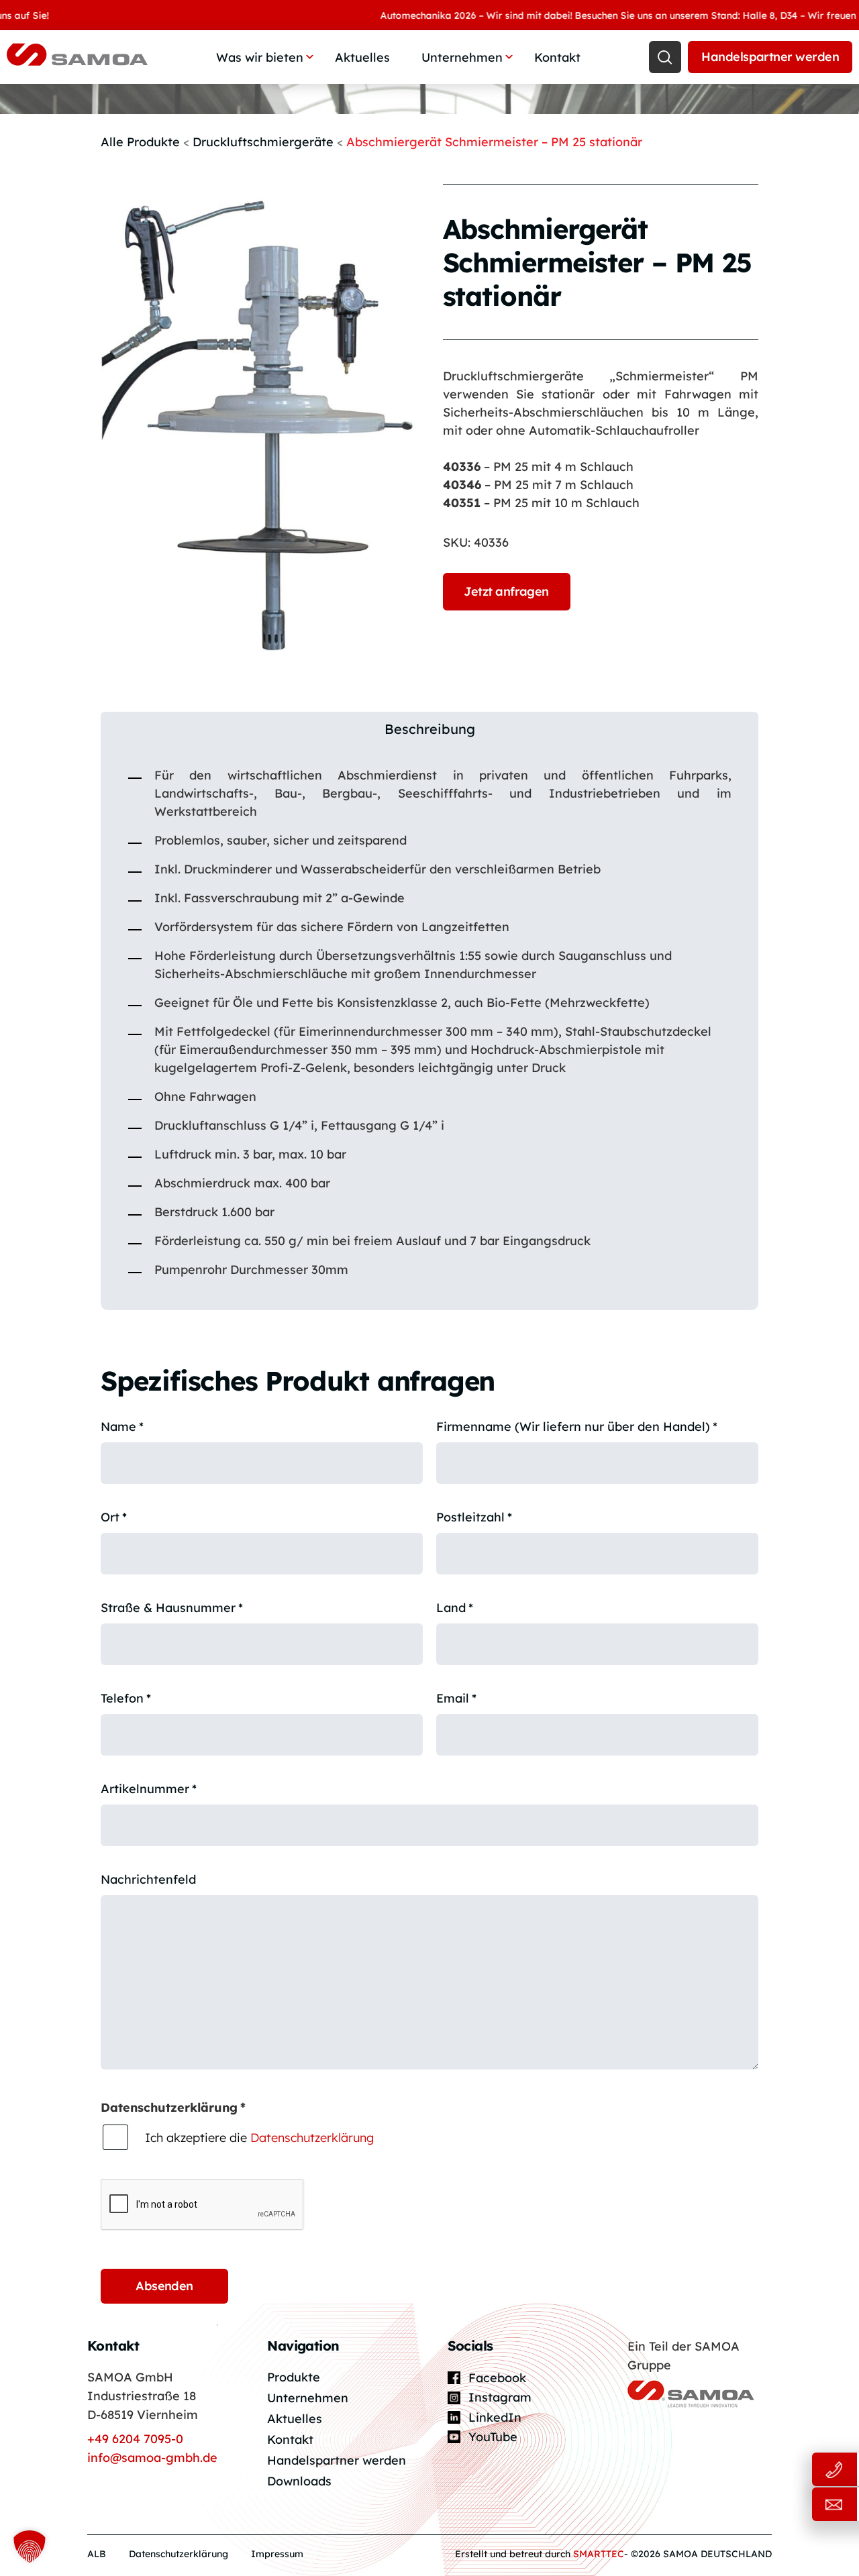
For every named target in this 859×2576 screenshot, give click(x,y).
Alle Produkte (140, 142)
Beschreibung (430, 729)
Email (456, 1698)
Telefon (126, 1698)
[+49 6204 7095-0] (785, 2470)
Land (455, 1608)
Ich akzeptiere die (259, 2138)
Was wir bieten (260, 57)
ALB (97, 2554)
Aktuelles (362, 57)
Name (122, 1427)
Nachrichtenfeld (148, 1879)
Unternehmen (462, 57)
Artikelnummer (149, 1789)
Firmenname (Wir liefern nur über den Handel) (577, 1427)
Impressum (277, 2554)
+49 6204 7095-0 (135, 2439)
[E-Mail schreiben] (785, 2505)
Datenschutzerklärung (312, 2138)
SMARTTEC (599, 2554)
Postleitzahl (474, 1517)
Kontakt (557, 57)
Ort (114, 1517)
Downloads (299, 2481)
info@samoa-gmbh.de (152, 2458)
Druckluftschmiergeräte (263, 142)
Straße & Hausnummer (172, 1608)
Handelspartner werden (770, 57)
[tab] (429, 729)
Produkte (294, 2377)
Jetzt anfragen (506, 591)
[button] (30, 2546)
